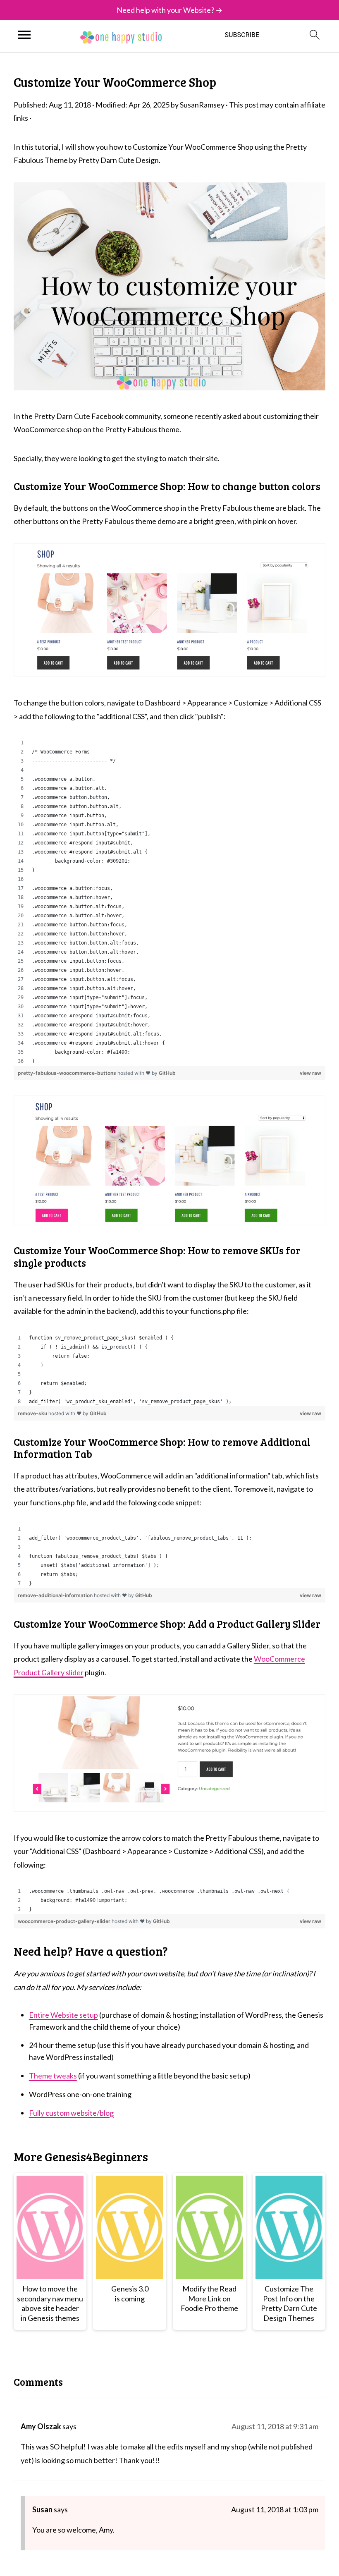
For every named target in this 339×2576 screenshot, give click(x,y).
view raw (310, 1073)
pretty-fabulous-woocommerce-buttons (68, 1073)
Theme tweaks (53, 2076)
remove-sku (33, 1413)
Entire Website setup (63, 2015)
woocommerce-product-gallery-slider (65, 1921)
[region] (169, 902)
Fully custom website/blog (71, 2113)
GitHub (167, 1073)
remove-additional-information (56, 1595)
